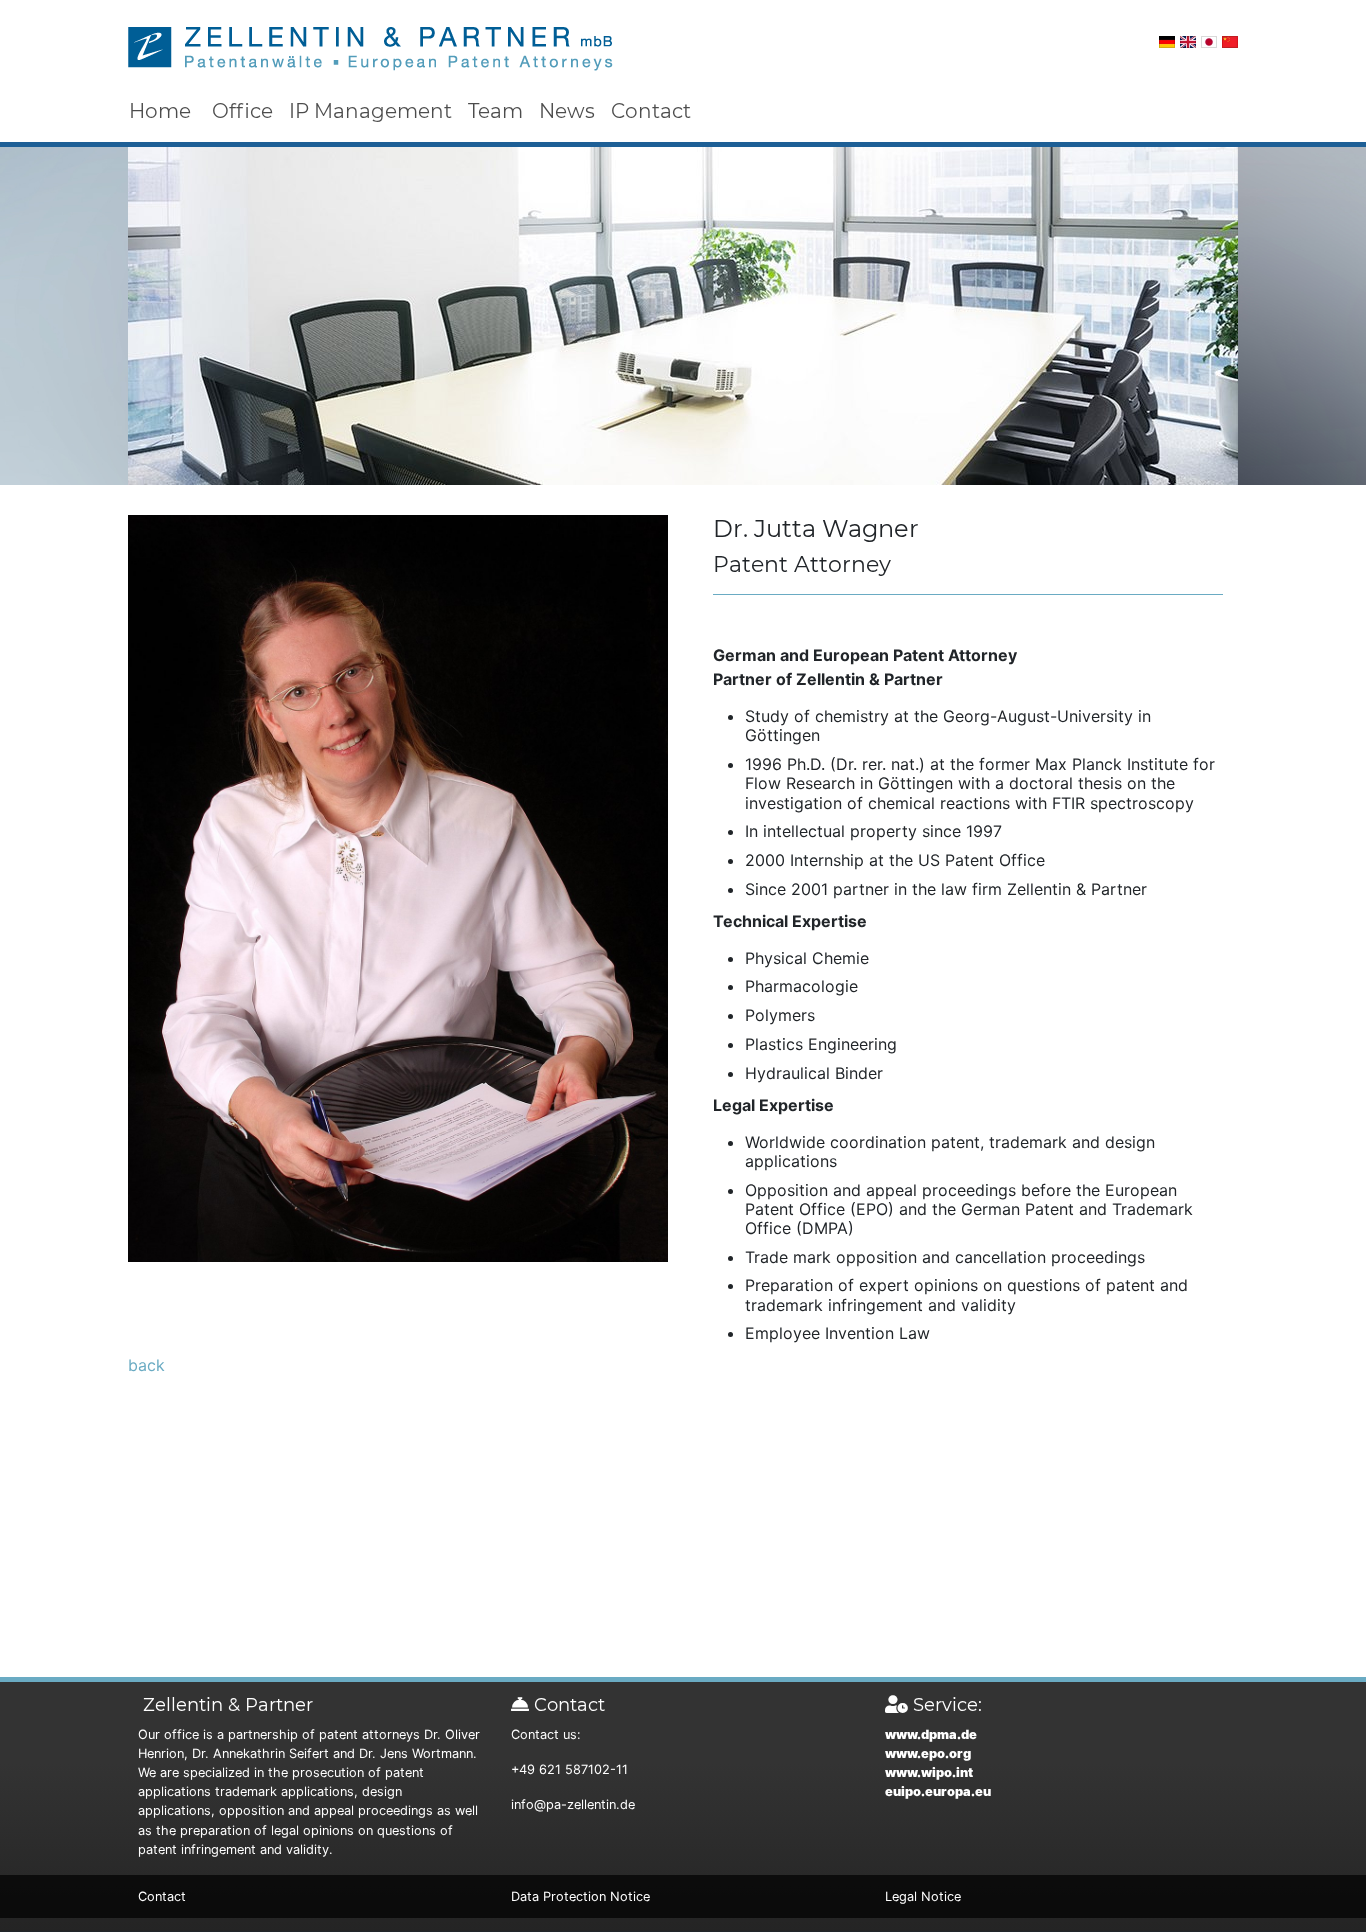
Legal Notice (923, 1896)
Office (242, 111)
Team (495, 111)
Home (160, 111)
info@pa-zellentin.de (573, 1804)
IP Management (370, 111)
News (567, 111)
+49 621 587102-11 (569, 1769)
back (146, 1365)
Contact (651, 111)
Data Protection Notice (580, 1896)
